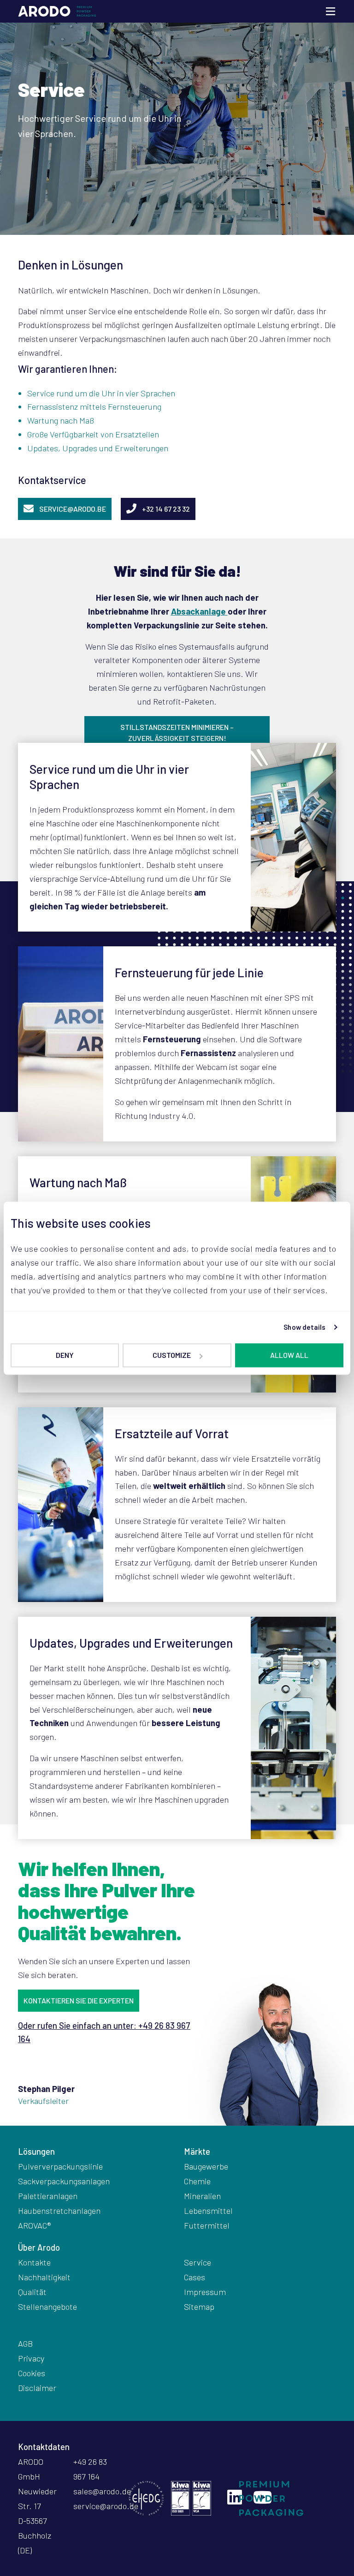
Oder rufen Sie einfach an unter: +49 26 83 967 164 (104, 2032)
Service (198, 2262)
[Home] (57, 12)
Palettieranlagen (48, 2196)
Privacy (31, 2358)
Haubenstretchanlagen (59, 2211)
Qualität (32, 2292)
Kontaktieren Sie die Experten (79, 2000)
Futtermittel (207, 2225)
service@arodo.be (73, 509)
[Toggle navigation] (330, 11)
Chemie (197, 2181)
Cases (195, 2277)
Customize (172, 1355)
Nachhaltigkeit (44, 2277)
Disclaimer (37, 2388)
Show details (304, 1327)
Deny (65, 1355)
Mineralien (202, 2196)
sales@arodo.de (102, 2491)
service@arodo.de (106, 2506)
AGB (25, 2343)
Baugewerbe (206, 2166)
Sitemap (199, 2307)
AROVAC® (35, 2225)
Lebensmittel (208, 2211)
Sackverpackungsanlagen (64, 2181)
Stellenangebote (47, 2307)
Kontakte (34, 2262)
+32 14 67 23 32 (166, 509)
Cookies (32, 2373)
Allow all (289, 1355)
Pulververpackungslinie (60, 2166)
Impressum (205, 2292)
